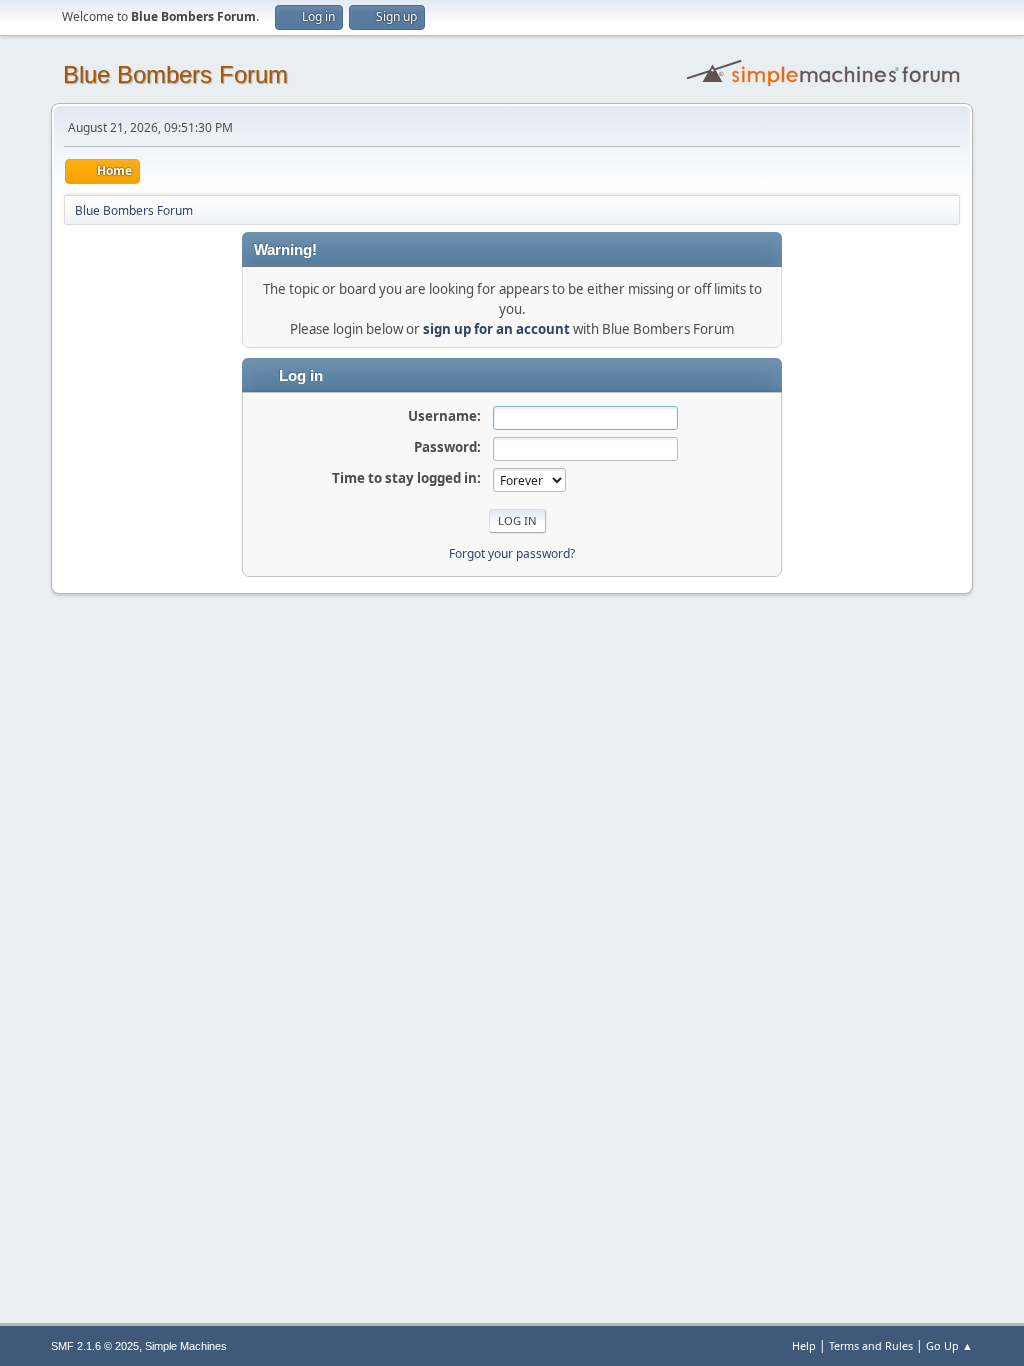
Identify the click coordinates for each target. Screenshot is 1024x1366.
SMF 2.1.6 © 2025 (95, 1346)
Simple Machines (186, 1346)
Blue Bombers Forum (175, 74)
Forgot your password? (512, 553)
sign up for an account (496, 329)
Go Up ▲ (949, 1345)
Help (804, 1345)
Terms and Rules (871, 1345)
